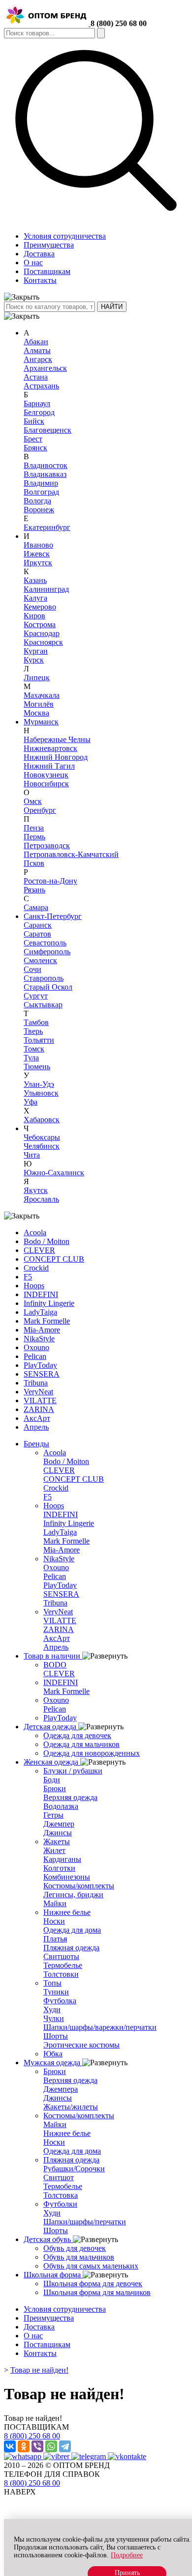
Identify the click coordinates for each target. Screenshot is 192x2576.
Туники (56, 1992)
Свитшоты (61, 1956)
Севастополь (45, 943)
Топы (52, 1983)
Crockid (36, 1268)
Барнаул (37, 403)
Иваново (38, 545)
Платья (55, 1939)
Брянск (35, 448)
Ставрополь (44, 978)
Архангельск (45, 368)
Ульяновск (41, 1093)
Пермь (34, 837)
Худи (52, 2009)
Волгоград (41, 492)
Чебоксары (42, 1137)
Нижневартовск (50, 748)
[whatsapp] (24, 2456)
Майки (55, 1903)
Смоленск (40, 960)
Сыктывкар (43, 1005)
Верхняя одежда (70, 1797)
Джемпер (59, 1824)
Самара (36, 907)
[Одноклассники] (24, 2446)
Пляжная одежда (71, 1948)
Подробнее (127, 2555)
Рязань (34, 890)
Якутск (36, 1190)
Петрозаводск (47, 845)
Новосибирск (46, 784)
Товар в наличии (53, 1656)
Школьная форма (53, 2275)
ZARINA (39, 1409)
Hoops (34, 1286)
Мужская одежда (53, 2063)
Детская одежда (51, 1727)
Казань (35, 580)
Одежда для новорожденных (92, 1753)
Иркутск (38, 563)
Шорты (56, 2036)
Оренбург (40, 810)
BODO (55, 1665)
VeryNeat (38, 1392)
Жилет (54, 1850)
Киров (34, 616)
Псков (34, 863)
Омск (33, 801)
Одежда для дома (72, 1930)
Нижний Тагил (49, 766)
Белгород (39, 412)
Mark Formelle (47, 1321)
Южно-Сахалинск (54, 1173)
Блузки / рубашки (73, 1771)
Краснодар (42, 633)
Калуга (35, 598)
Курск (34, 660)
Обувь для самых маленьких (91, 2266)
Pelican (35, 1356)
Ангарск (38, 359)
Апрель (36, 1427)
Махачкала (42, 695)
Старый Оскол (48, 987)
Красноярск (43, 642)
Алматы (37, 350)
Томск (34, 1049)
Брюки (55, 1788)
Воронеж (39, 510)
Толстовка (61, 2195)
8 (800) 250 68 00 (119, 23)
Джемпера (61, 2089)
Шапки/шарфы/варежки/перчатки (100, 2027)
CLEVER (39, 1250)
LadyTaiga (40, 1312)
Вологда (37, 501)
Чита (32, 1155)
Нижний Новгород (56, 757)
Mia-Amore (42, 1330)
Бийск (34, 421)
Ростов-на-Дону (50, 881)
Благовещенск (48, 430)
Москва (36, 713)
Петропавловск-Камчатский (71, 854)
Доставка (39, 254)
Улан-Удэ (39, 1084)
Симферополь (47, 952)
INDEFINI (41, 1294)
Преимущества (49, 245)
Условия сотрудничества (65, 236)
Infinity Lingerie (49, 1303)
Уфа (31, 1102)
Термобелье (63, 1965)
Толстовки (61, 1974)
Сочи (32, 969)
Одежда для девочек (77, 1735)
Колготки (59, 1868)
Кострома (40, 624)
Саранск (38, 925)
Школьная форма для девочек (93, 2284)
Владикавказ (45, 474)
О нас (33, 263)
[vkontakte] (127, 2456)
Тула (31, 1058)
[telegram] (90, 2456)
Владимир (41, 483)
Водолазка (61, 1806)
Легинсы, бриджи (73, 1895)
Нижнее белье (67, 1912)
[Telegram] (65, 2446)
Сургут (36, 996)
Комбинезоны (67, 1877)
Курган (36, 651)
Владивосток (46, 465)
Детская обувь (48, 2239)
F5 (28, 1277)
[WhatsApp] (51, 2446)
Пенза (34, 828)
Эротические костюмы (81, 2045)
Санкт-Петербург (53, 916)
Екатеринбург (47, 527)
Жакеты (57, 1842)
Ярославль (41, 1199)
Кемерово (40, 607)
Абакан (36, 342)
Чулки (54, 2018)
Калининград (46, 589)
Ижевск (37, 554)
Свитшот (59, 2177)
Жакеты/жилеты (71, 2107)
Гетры (53, 1815)
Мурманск (41, 722)
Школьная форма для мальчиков (97, 2292)
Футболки (60, 2204)
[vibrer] (57, 2456)
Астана (36, 377)
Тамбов (36, 1022)
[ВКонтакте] (10, 2446)
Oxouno (36, 1347)
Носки (54, 1921)
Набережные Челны (57, 739)
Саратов (37, 934)
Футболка (60, 2001)
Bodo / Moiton (47, 1241)
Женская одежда (52, 1762)
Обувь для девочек (75, 2248)
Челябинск (42, 1146)
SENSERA (42, 1374)
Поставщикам (47, 271)
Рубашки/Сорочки (74, 2169)
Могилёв (39, 704)
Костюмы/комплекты (79, 1886)
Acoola (35, 1233)
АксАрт (37, 1418)
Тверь (33, 1031)
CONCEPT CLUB (54, 1259)
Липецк (37, 678)
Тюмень (37, 1066)
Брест (33, 439)
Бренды (36, 1444)
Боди (52, 1780)
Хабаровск (42, 1120)
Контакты (40, 280)
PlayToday (40, 1365)
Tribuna (36, 1383)
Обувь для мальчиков (79, 2257)
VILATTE (40, 1400)
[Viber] (37, 2446)
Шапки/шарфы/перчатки (85, 2222)
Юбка (53, 2054)
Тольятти (39, 1040)
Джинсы (58, 1833)
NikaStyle (39, 1339)
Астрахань (41, 386)
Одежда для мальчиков (81, 1744)
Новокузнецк (46, 775)
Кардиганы (62, 1859)
